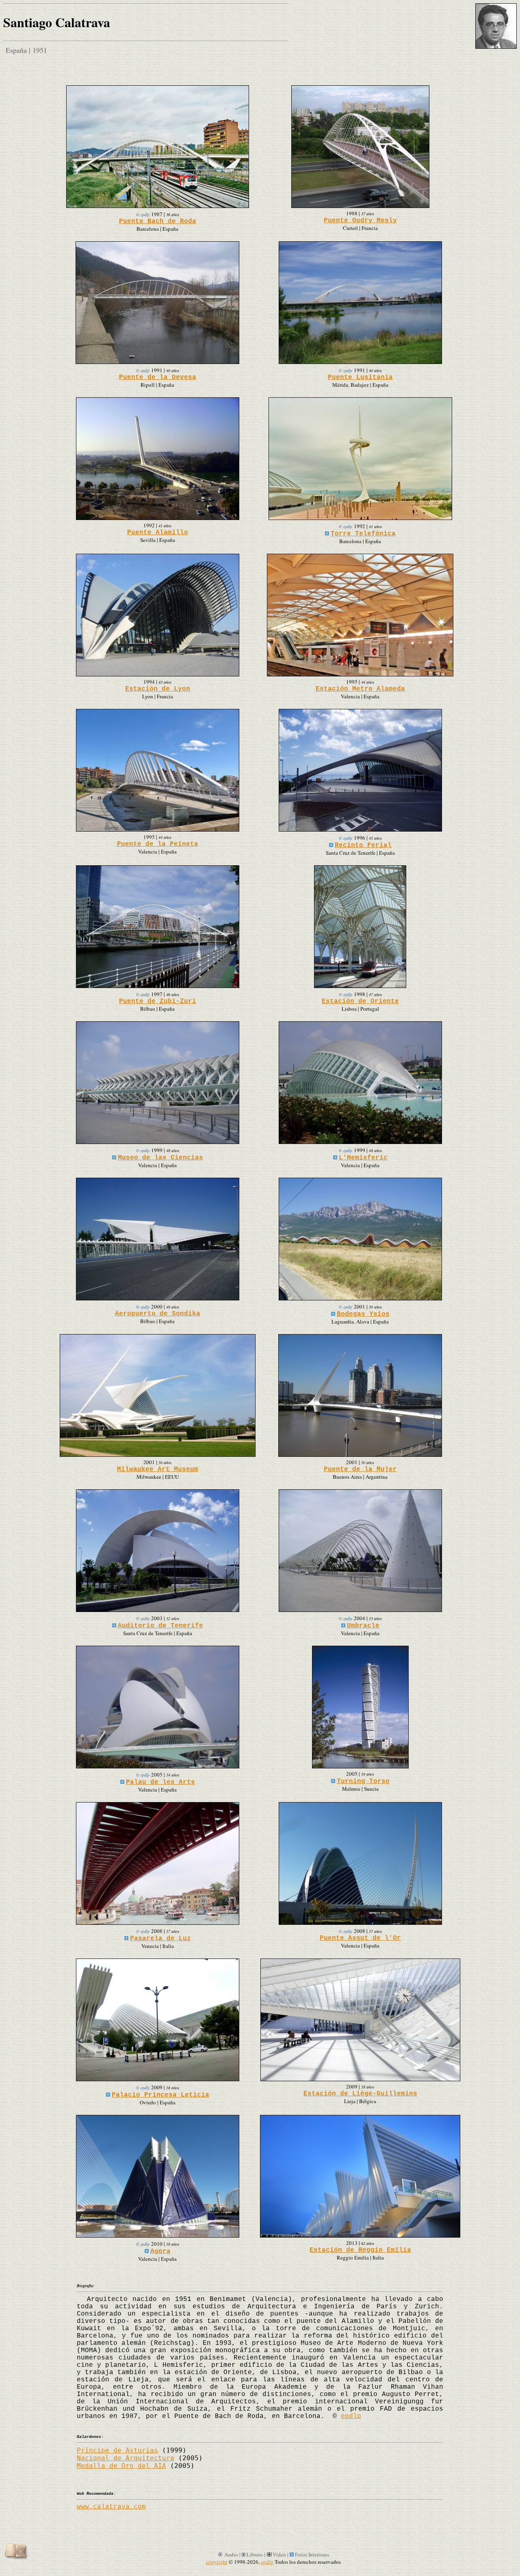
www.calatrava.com (111, 2507)
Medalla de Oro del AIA (121, 2466)
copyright (217, 2562)
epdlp (351, 2416)
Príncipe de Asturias (117, 2450)
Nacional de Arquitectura (126, 2458)
